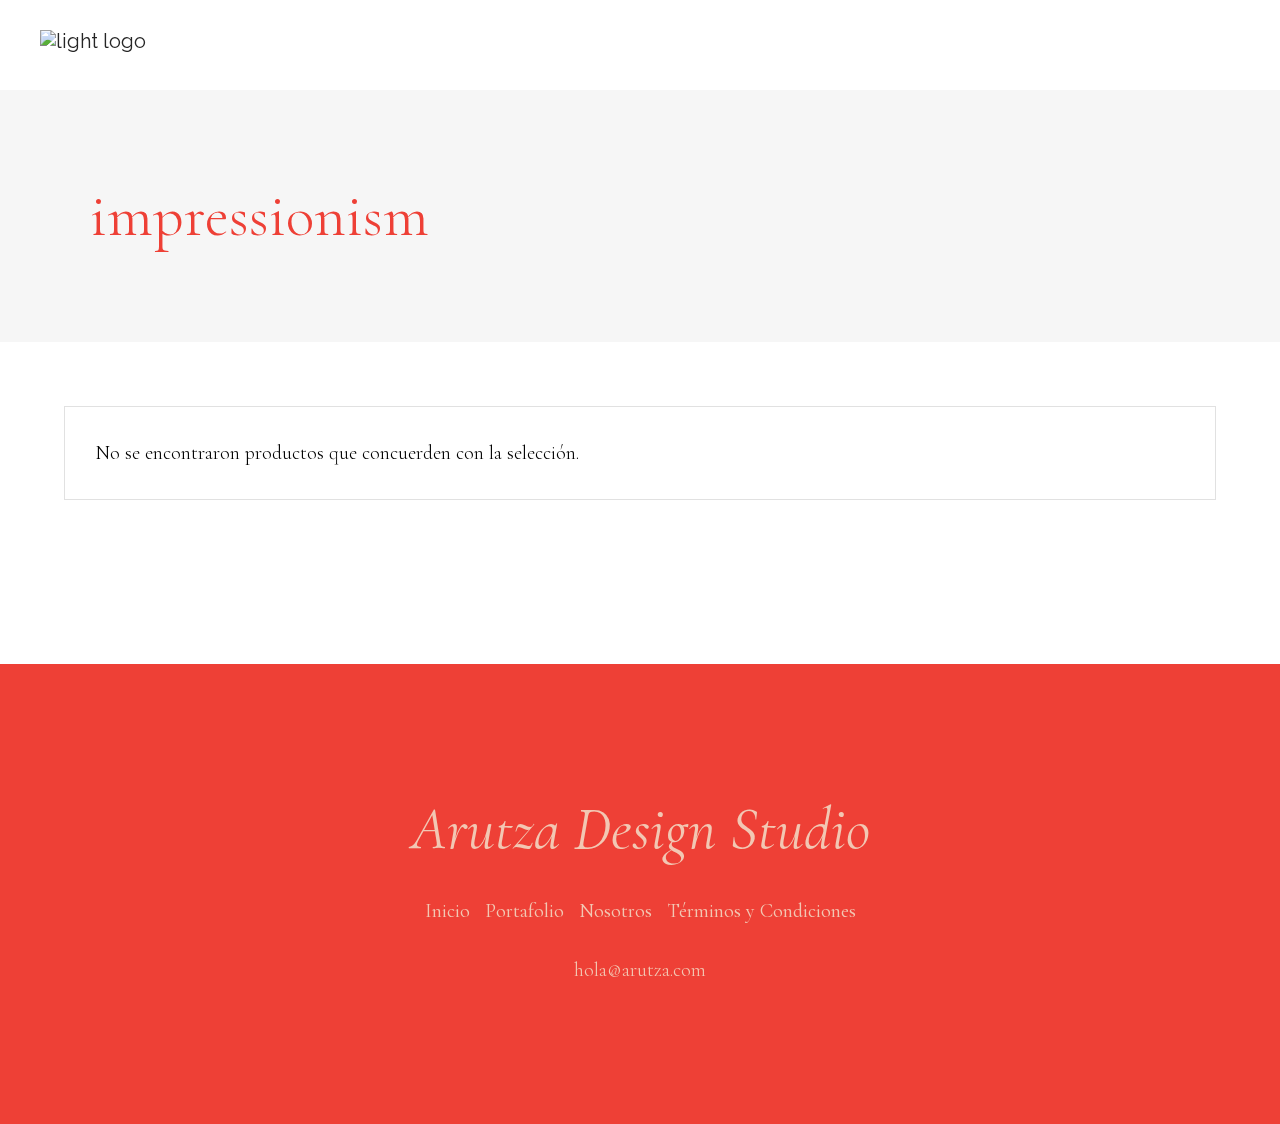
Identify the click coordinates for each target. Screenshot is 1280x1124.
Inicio (447, 911)
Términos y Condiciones (761, 911)
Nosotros (615, 911)
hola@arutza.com (640, 970)
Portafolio (524, 911)
